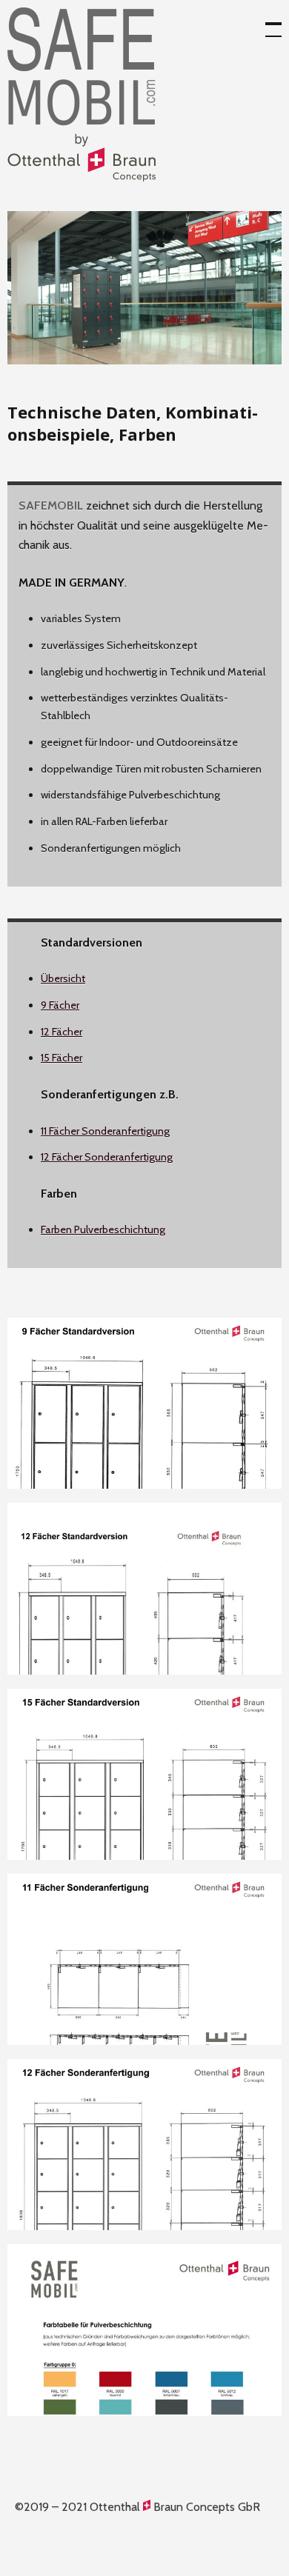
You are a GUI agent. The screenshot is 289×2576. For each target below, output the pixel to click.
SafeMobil (82, 94)
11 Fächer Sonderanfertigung (105, 1131)
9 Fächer (60, 1005)
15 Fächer (62, 1058)
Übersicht (63, 978)
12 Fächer (62, 1032)
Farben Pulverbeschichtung (103, 1229)
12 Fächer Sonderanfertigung (107, 1157)
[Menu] (267, 22)
